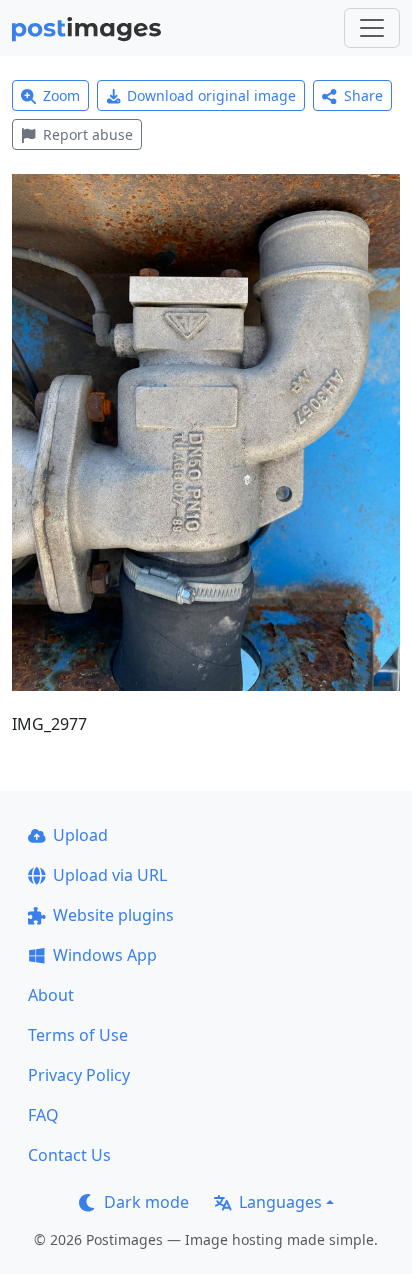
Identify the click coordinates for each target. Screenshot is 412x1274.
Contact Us (69, 1155)
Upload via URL (110, 875)
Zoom (61, 95)
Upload (80, 835)
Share (363, 95)
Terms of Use (78, 1035)
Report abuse (88, 134)
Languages (280, 1202)
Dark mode (146, 1202)
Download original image (211, 95)
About (51, 995)
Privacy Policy (79, 1075)
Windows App (105, 955)
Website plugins (113, 915)
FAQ (43, 1115)
